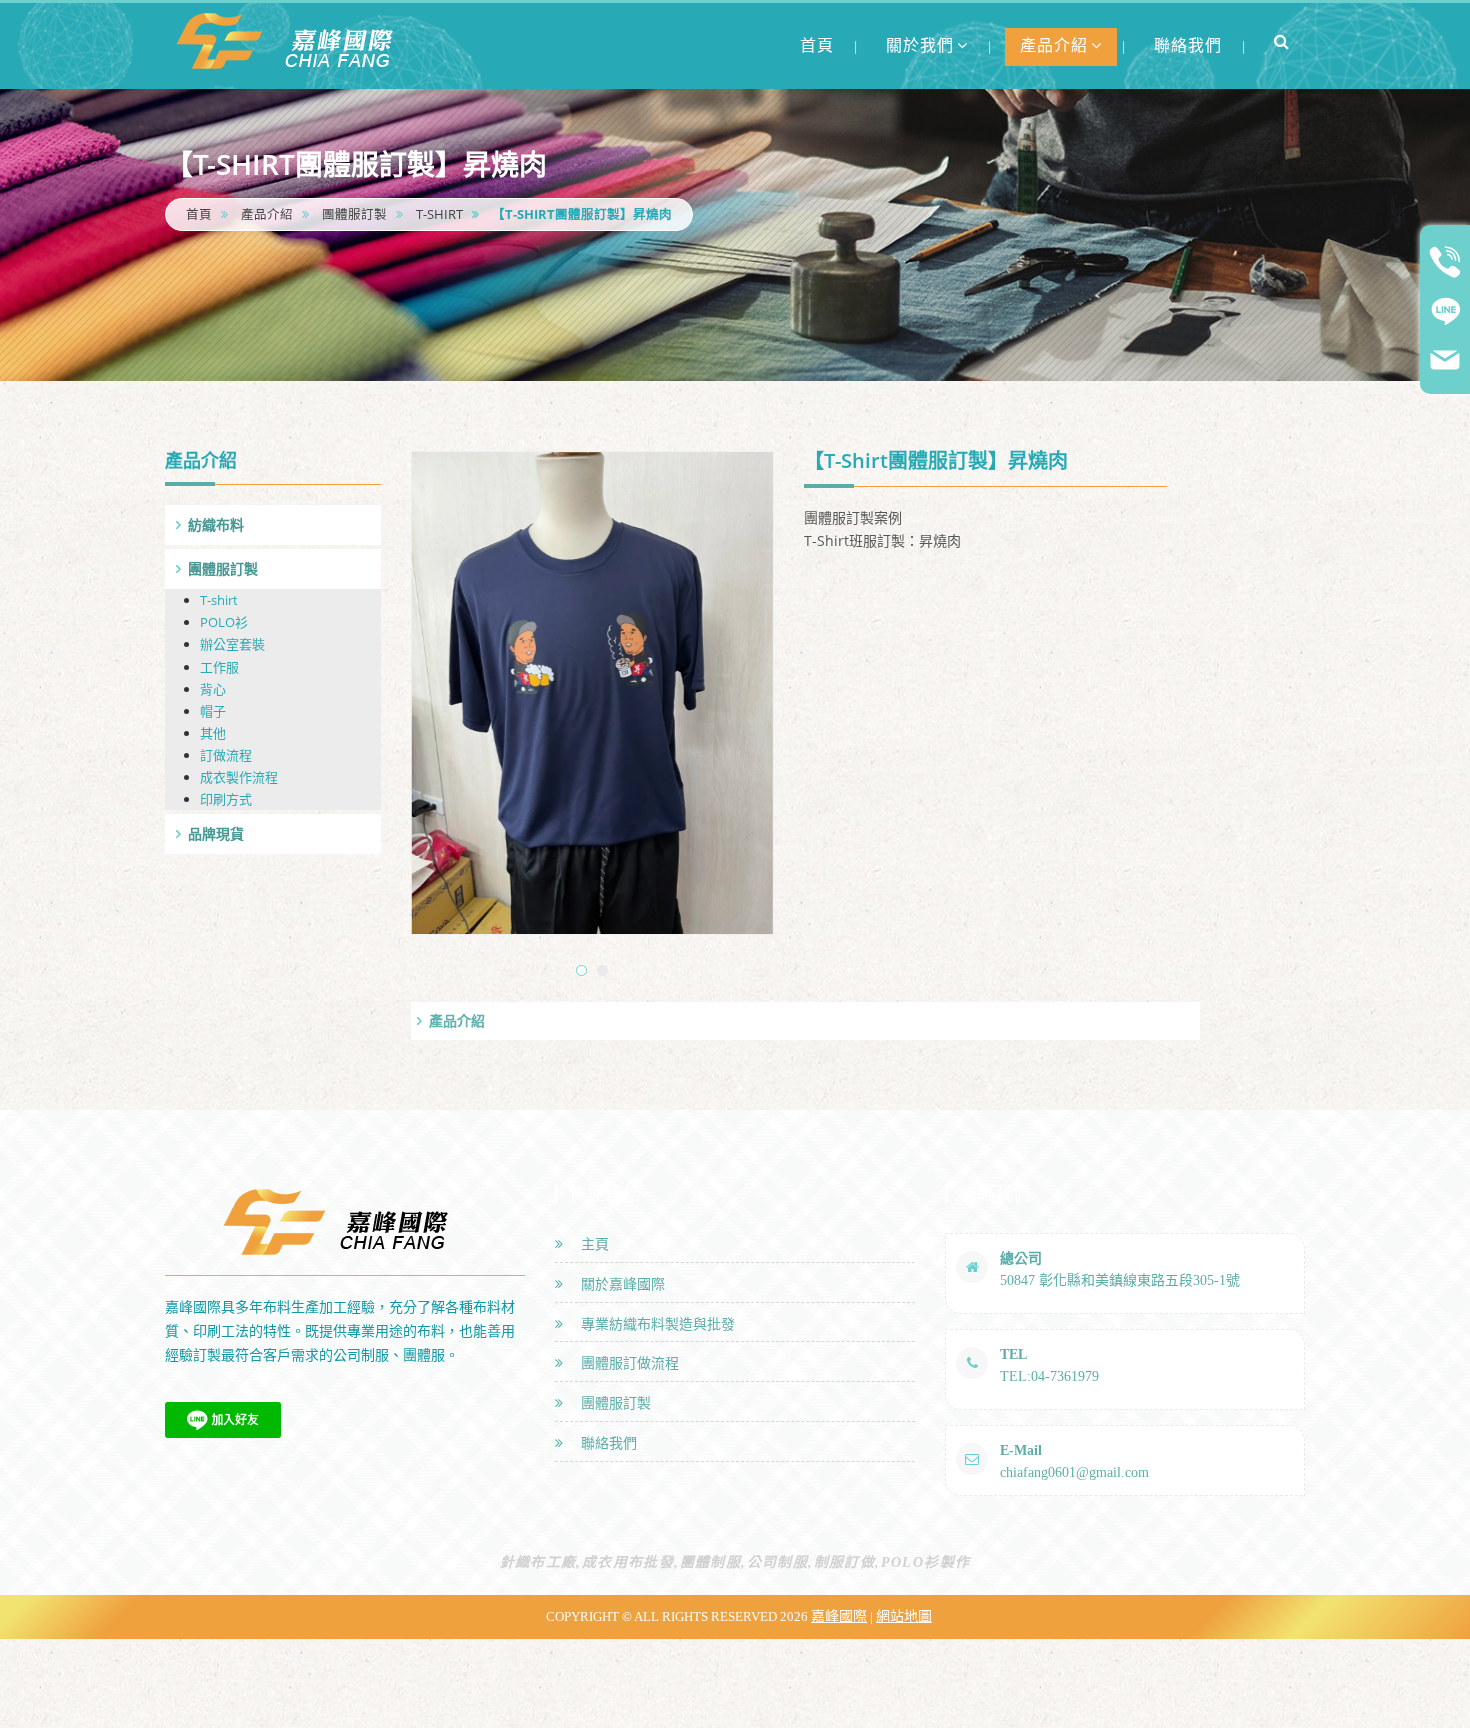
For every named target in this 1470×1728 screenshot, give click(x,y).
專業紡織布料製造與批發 (654, 1324)
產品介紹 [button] (1054, 45)
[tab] (273, 525)
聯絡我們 (605, 1443)
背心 (213, 689)
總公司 (1021, 1258)
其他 (213, 733)
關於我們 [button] (920, 45)
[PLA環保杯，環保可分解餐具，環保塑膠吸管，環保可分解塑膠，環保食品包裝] (290, 40)
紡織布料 (216, 524)
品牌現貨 (216, 833)
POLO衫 (224, 622)
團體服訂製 (354, 214)
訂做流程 (226, 755)
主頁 (591, 1244)
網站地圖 (904, 1616)
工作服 (219, 667)
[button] (1282, 41)
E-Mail (1021, 1450)
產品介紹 (267, 214)
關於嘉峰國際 (619, 1284)
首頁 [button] (817, 45)
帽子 (213, 711)
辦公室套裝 (232, 644)
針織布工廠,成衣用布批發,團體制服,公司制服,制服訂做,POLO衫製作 (735, 1562)
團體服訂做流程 (626, 1363)
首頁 (199, 214)
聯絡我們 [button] (1188, 45)
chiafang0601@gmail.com (1074, 1472)
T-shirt (439, 214)
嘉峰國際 (839, 1616)
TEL (1013, 1354)
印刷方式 (226, 799)
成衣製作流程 (239, 777)
